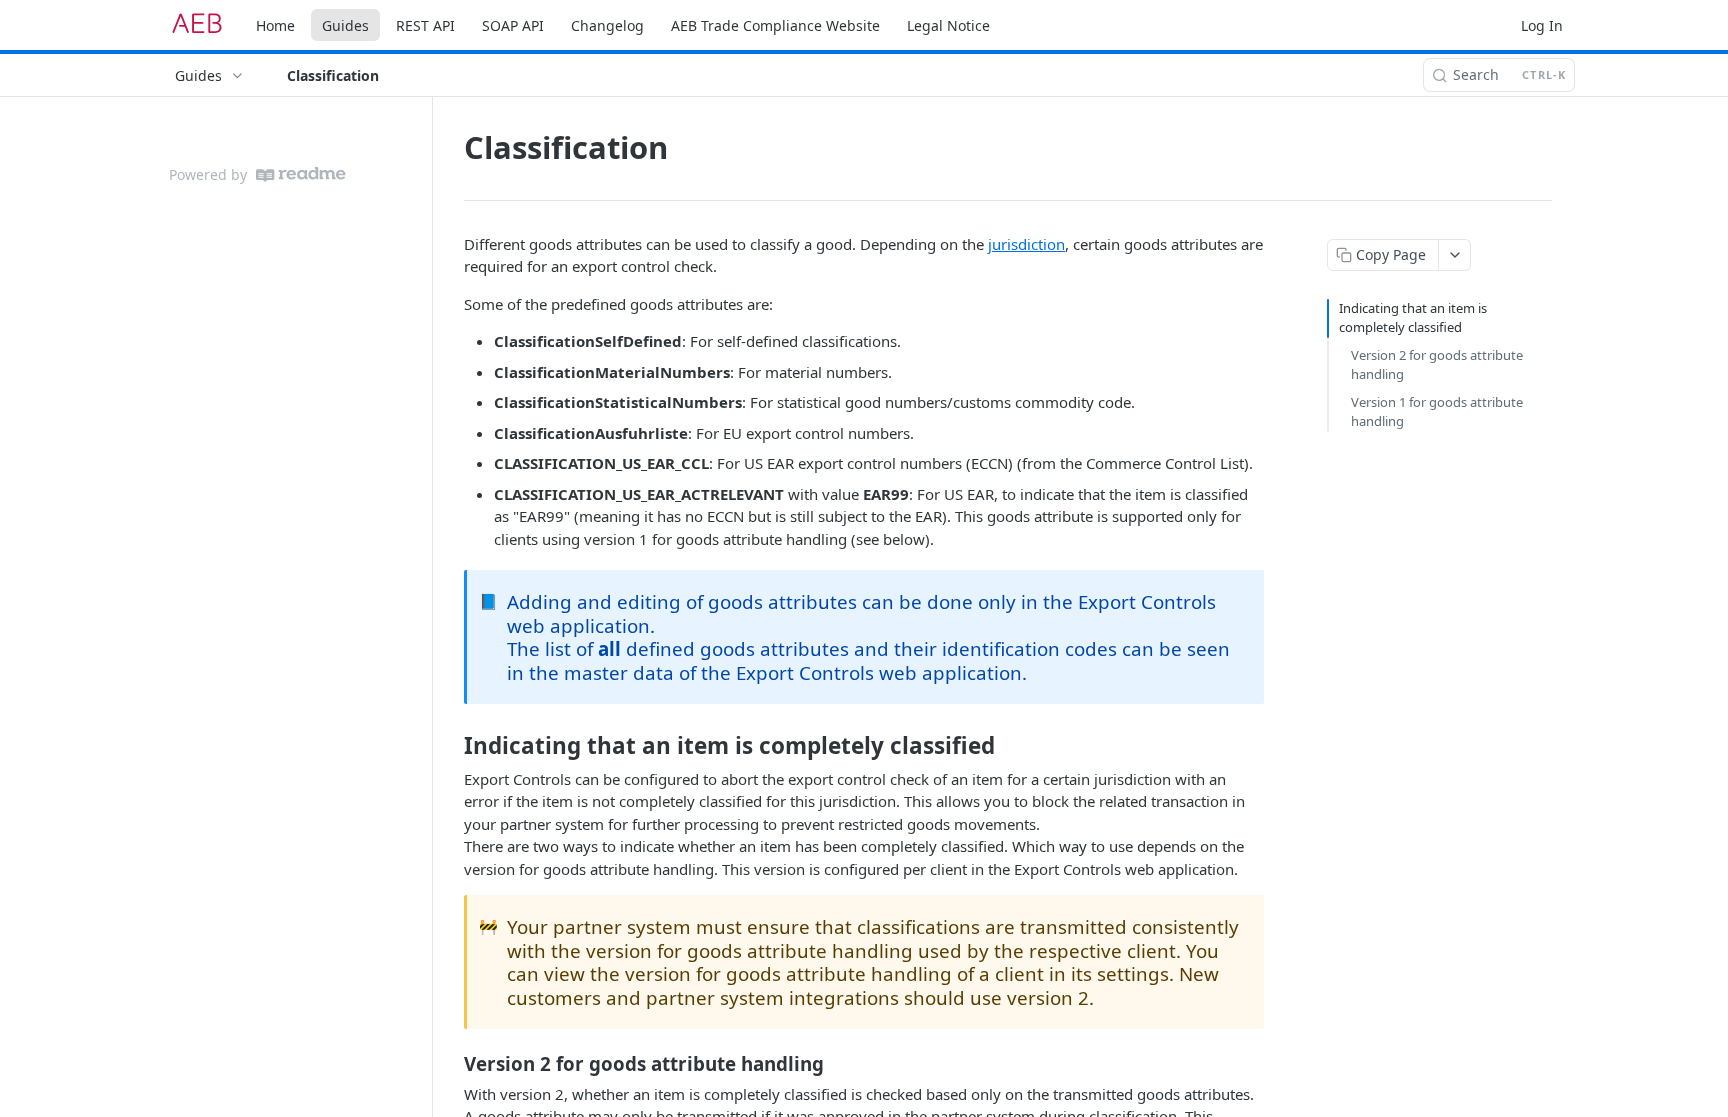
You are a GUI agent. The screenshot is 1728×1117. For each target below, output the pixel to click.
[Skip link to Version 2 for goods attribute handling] (450, 1064)
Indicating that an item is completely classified (1413, 318)
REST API (425, 25)
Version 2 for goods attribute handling (1437, 365)
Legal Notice (948, 25)
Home (275, 25)
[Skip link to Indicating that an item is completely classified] (450, 746)
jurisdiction (1026, 244)
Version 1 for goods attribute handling (1437, 412)
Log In (1542, 25)
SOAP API (513, 25)
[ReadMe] (301, 174)
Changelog (607, 25)
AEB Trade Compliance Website (775, 25)
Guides (345, 25)
